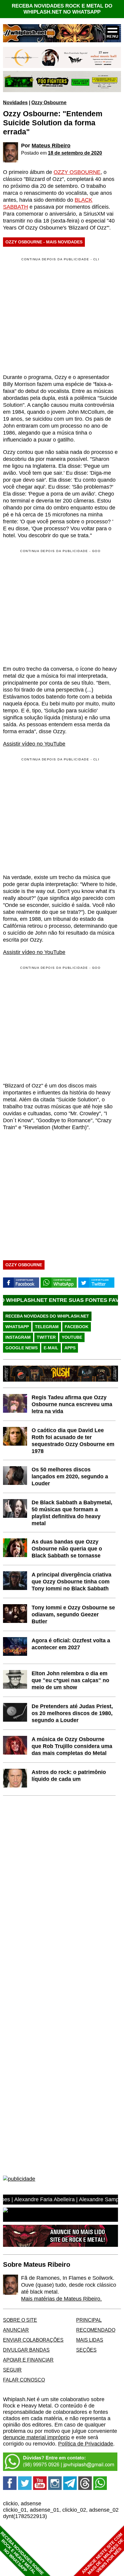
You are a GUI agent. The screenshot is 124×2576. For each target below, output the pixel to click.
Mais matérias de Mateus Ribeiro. (61, 2299)
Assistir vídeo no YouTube (34, 744)
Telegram (47, 1327)
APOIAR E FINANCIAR (28, 2360)
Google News (22, 1348)
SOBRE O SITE (20, 2320)
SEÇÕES (86, 2350)
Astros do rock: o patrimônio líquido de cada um (69, 1776)
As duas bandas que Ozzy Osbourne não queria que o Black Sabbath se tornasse (67, 1549)
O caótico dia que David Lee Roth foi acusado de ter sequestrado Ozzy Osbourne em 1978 (73, 1441)
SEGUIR (12, 2370)
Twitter (46, 1337)
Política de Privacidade (86, 2444)
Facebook (77, 1327)
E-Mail (51, 1348)
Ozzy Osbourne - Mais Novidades (44, 242)
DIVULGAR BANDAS (26, 2350)
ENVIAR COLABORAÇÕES (33, 2340)
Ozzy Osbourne (49, 102)
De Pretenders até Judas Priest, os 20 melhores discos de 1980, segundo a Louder (72, 1713)
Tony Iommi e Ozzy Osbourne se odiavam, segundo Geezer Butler (73, 1614)
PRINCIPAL (89, 2320)
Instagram (18, 1337)
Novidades (15, 102)
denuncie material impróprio (36, 2437)
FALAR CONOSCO (24, 2380)
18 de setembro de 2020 (75, 153)
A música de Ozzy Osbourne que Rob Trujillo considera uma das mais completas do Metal (72, 1746)
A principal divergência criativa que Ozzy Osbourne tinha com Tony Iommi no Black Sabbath (71, 1582)
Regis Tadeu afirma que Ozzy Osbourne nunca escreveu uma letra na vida (72, 1404)
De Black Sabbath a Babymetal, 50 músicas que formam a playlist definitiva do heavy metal (72, 1513)
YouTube (72, 1337)
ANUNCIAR (16, 2330)
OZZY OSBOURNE (77, 172)
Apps (70, 1348)
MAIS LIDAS (90, 2340)
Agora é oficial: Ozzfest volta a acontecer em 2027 (71, 1644)
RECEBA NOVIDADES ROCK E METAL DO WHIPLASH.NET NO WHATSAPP (62, 9)
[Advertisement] (54, 607)
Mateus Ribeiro (51, 146)
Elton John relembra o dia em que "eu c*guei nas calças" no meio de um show (70, 1680)
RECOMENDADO (96, 2330)
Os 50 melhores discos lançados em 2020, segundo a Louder (70, 1476)
